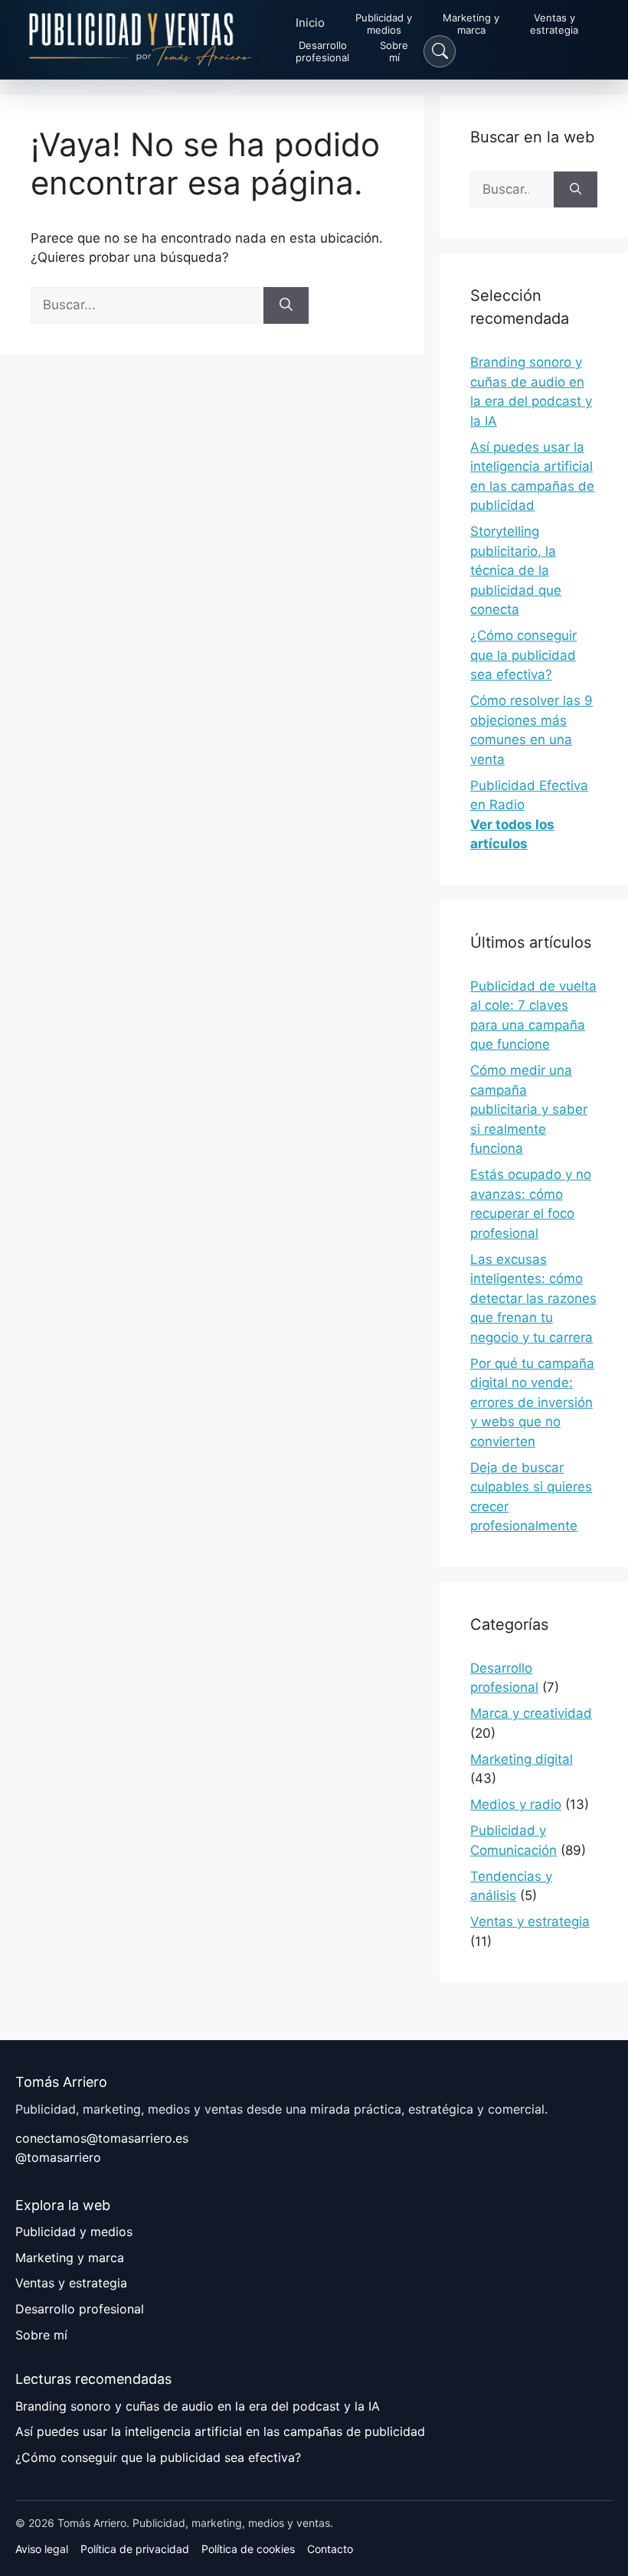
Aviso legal (42, 2549)
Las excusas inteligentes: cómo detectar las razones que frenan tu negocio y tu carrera (533, 1298)
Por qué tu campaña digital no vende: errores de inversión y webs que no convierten (532, 1402)
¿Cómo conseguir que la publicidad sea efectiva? (523, 655)
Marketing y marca (70, 2258)
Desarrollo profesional (80, 2309)
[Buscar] (286, 305)
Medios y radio (516, 1804)
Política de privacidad (135, 2549)
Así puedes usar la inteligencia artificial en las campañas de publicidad (220, 2431)
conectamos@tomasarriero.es (102, 2138)
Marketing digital (522, 1759)
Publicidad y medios (74, 2232)
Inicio (310, 23)
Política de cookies (248, 2549)
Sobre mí (41, 2335)
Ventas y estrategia (530, 1921)
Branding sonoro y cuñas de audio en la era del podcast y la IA (198, 2406)
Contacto (330, 2549)
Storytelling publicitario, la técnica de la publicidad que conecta (516, 570)
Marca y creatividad (531, 1713)
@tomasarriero (58, 2157)
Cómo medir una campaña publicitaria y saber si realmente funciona (529, 1109)
